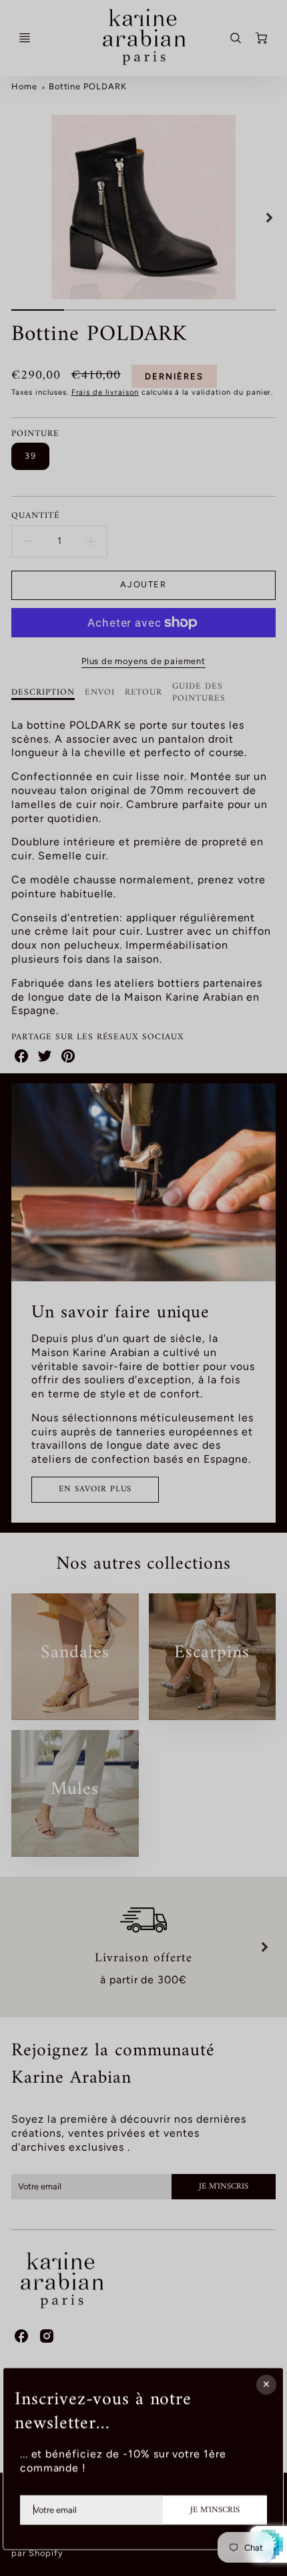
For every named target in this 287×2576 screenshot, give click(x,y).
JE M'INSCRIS (215, 2510)
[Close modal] (267, 2385)
